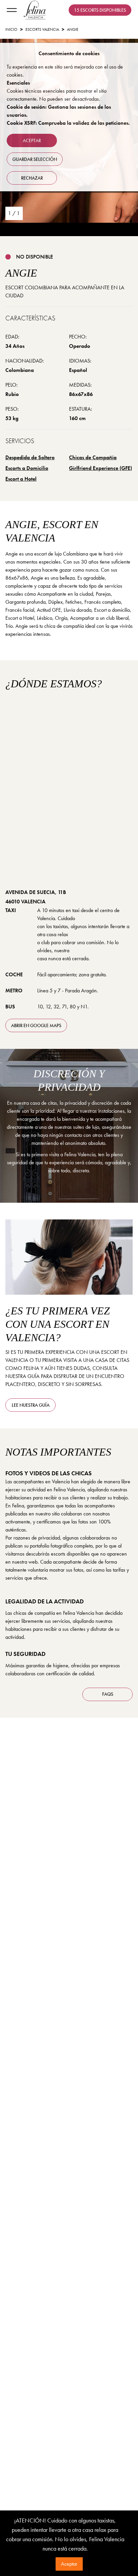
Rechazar (32, 178)
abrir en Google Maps (36, 1025)
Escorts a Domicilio (27, 468)
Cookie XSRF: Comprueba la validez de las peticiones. (68, 123)
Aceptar (69, 2564)
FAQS (108, 1694)
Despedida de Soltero (30, 457)
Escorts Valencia (42, 29)
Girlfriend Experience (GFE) (100, 468)
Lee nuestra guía (31, 1405)
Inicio (11, 29)
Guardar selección (35, 159)
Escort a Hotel (21, 479)
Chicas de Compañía (93, 457)
